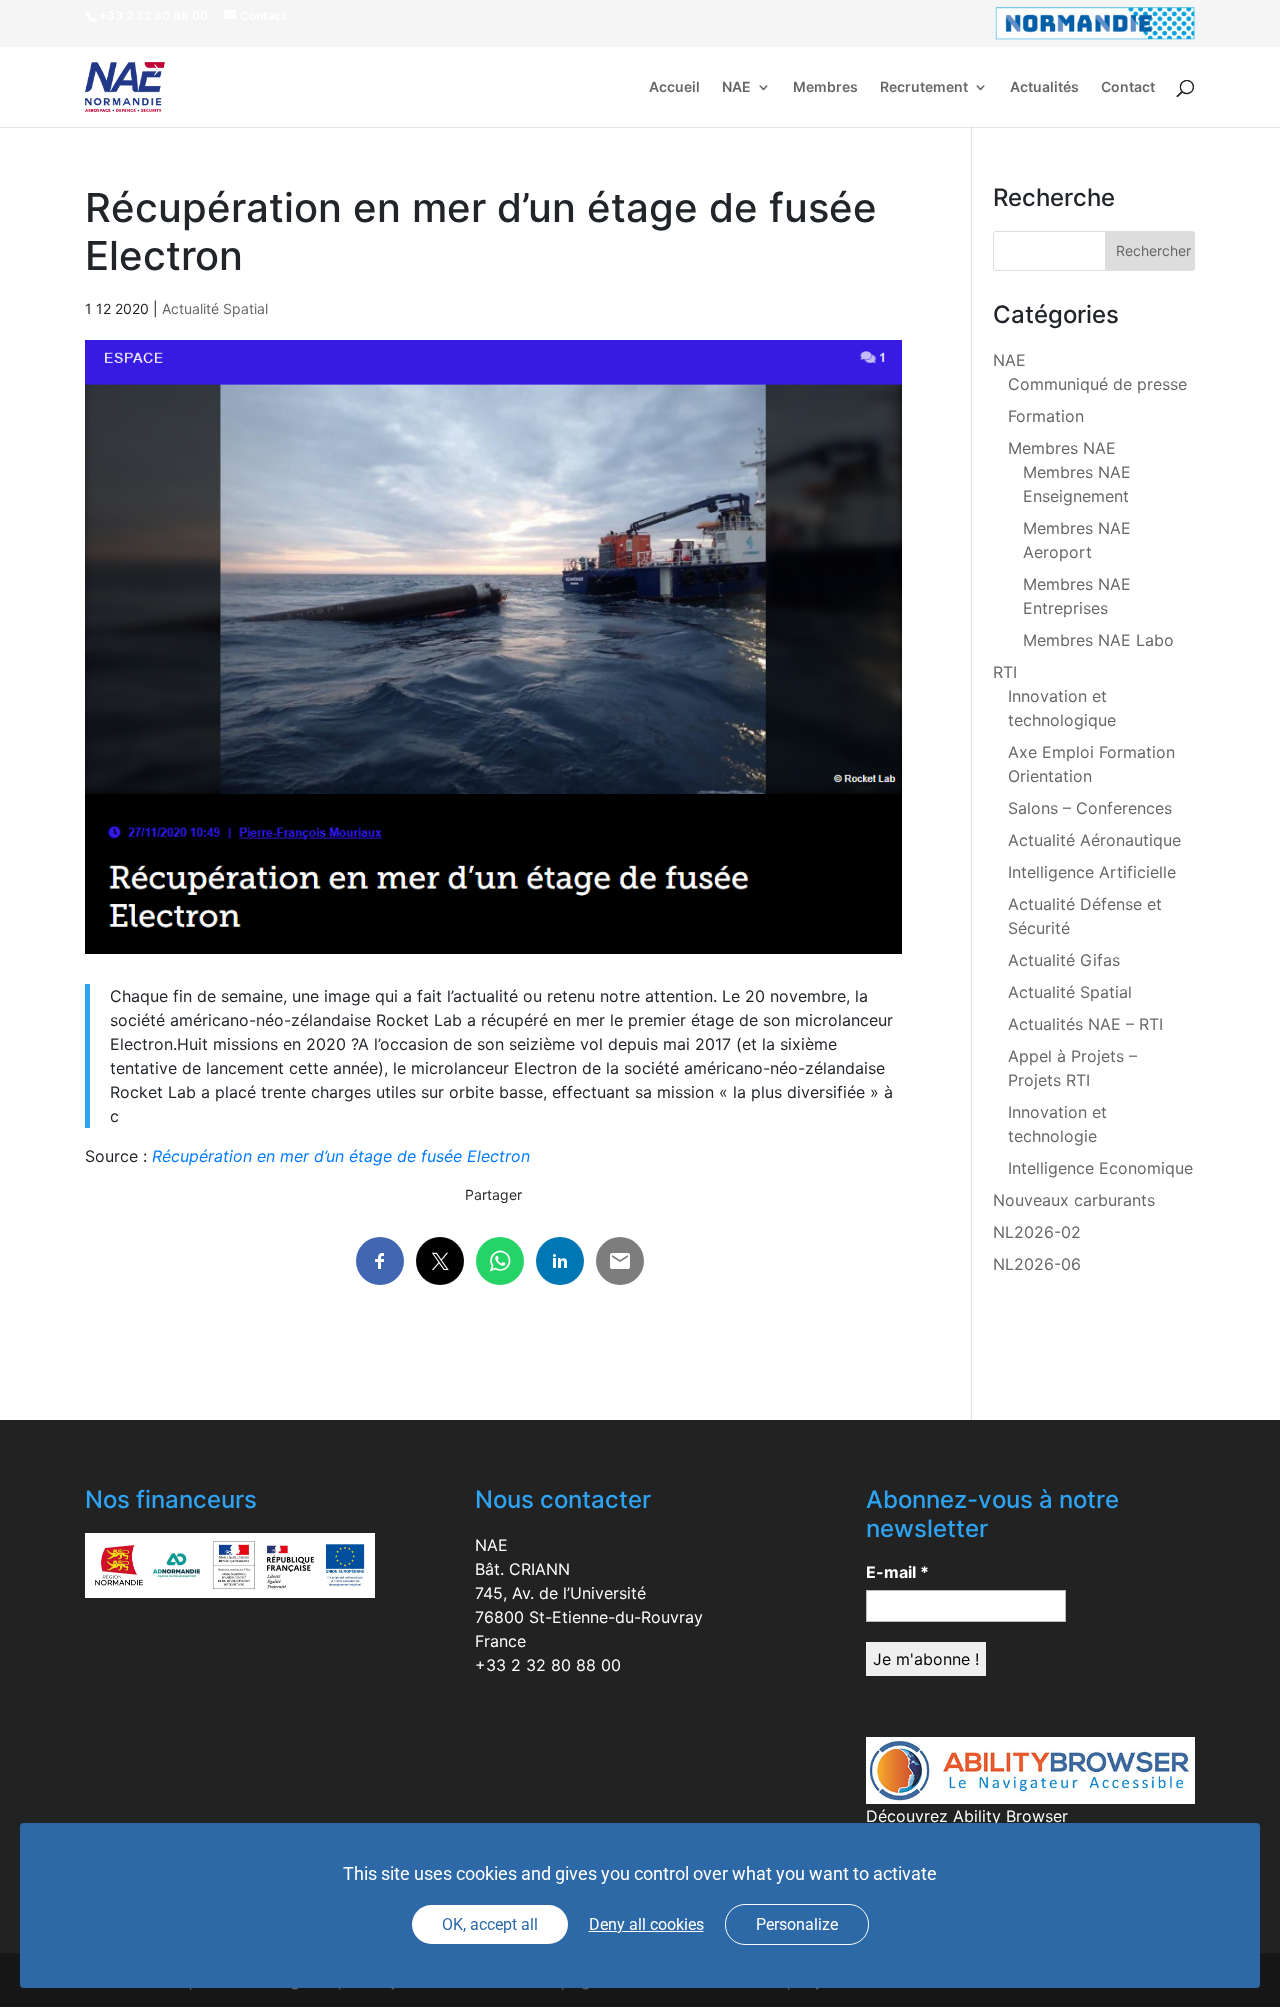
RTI (1005, 672)
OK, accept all (490, 1924)
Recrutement (924, 87)
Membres (825, 87)
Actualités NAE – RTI (1085, 1024)
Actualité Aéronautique (1094, 840)
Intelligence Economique (1100, 1168)
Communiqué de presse (1097, 384)
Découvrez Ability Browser (967, 1816)
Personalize (797, 1924)
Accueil (674, 87)
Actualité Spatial (215, 308)
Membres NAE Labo (1098, 640)
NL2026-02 (1037, 1232)
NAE (736, 87)
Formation (1046, 416)
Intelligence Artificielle (1092, 872)
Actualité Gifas (1064, 960)
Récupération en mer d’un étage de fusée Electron (341, 1156)
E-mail (897, 1572)
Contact (1128, 87)
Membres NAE (1062, 448)
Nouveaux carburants (1074, 1200)
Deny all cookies (646, 1924)
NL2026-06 (1037, 1264)
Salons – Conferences (1090, 808)
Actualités (1044, 87)
